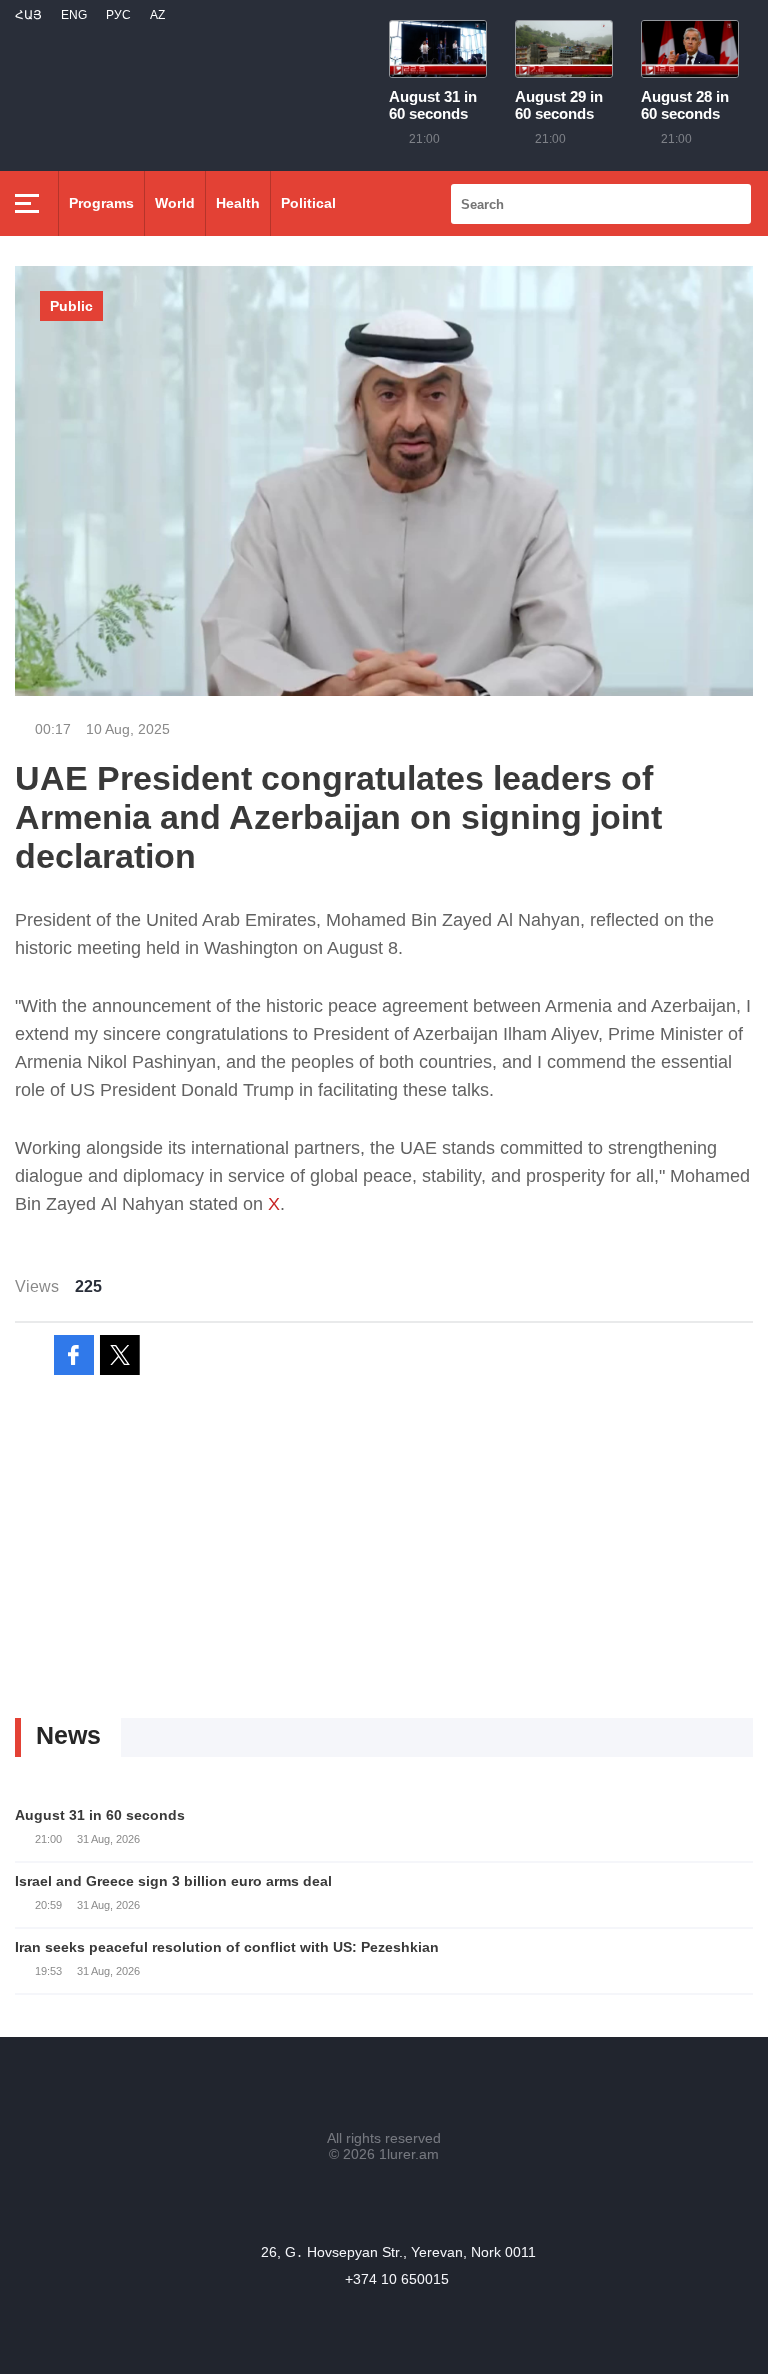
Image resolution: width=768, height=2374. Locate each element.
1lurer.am (409, 2154)
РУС (118, 15)
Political (308, 203)
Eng (74, 15)
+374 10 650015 (397, 2279)
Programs (101, 203)
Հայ (28, 15)
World (175, 203)
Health (238, 203)
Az (157, 15)
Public (71, 306)
